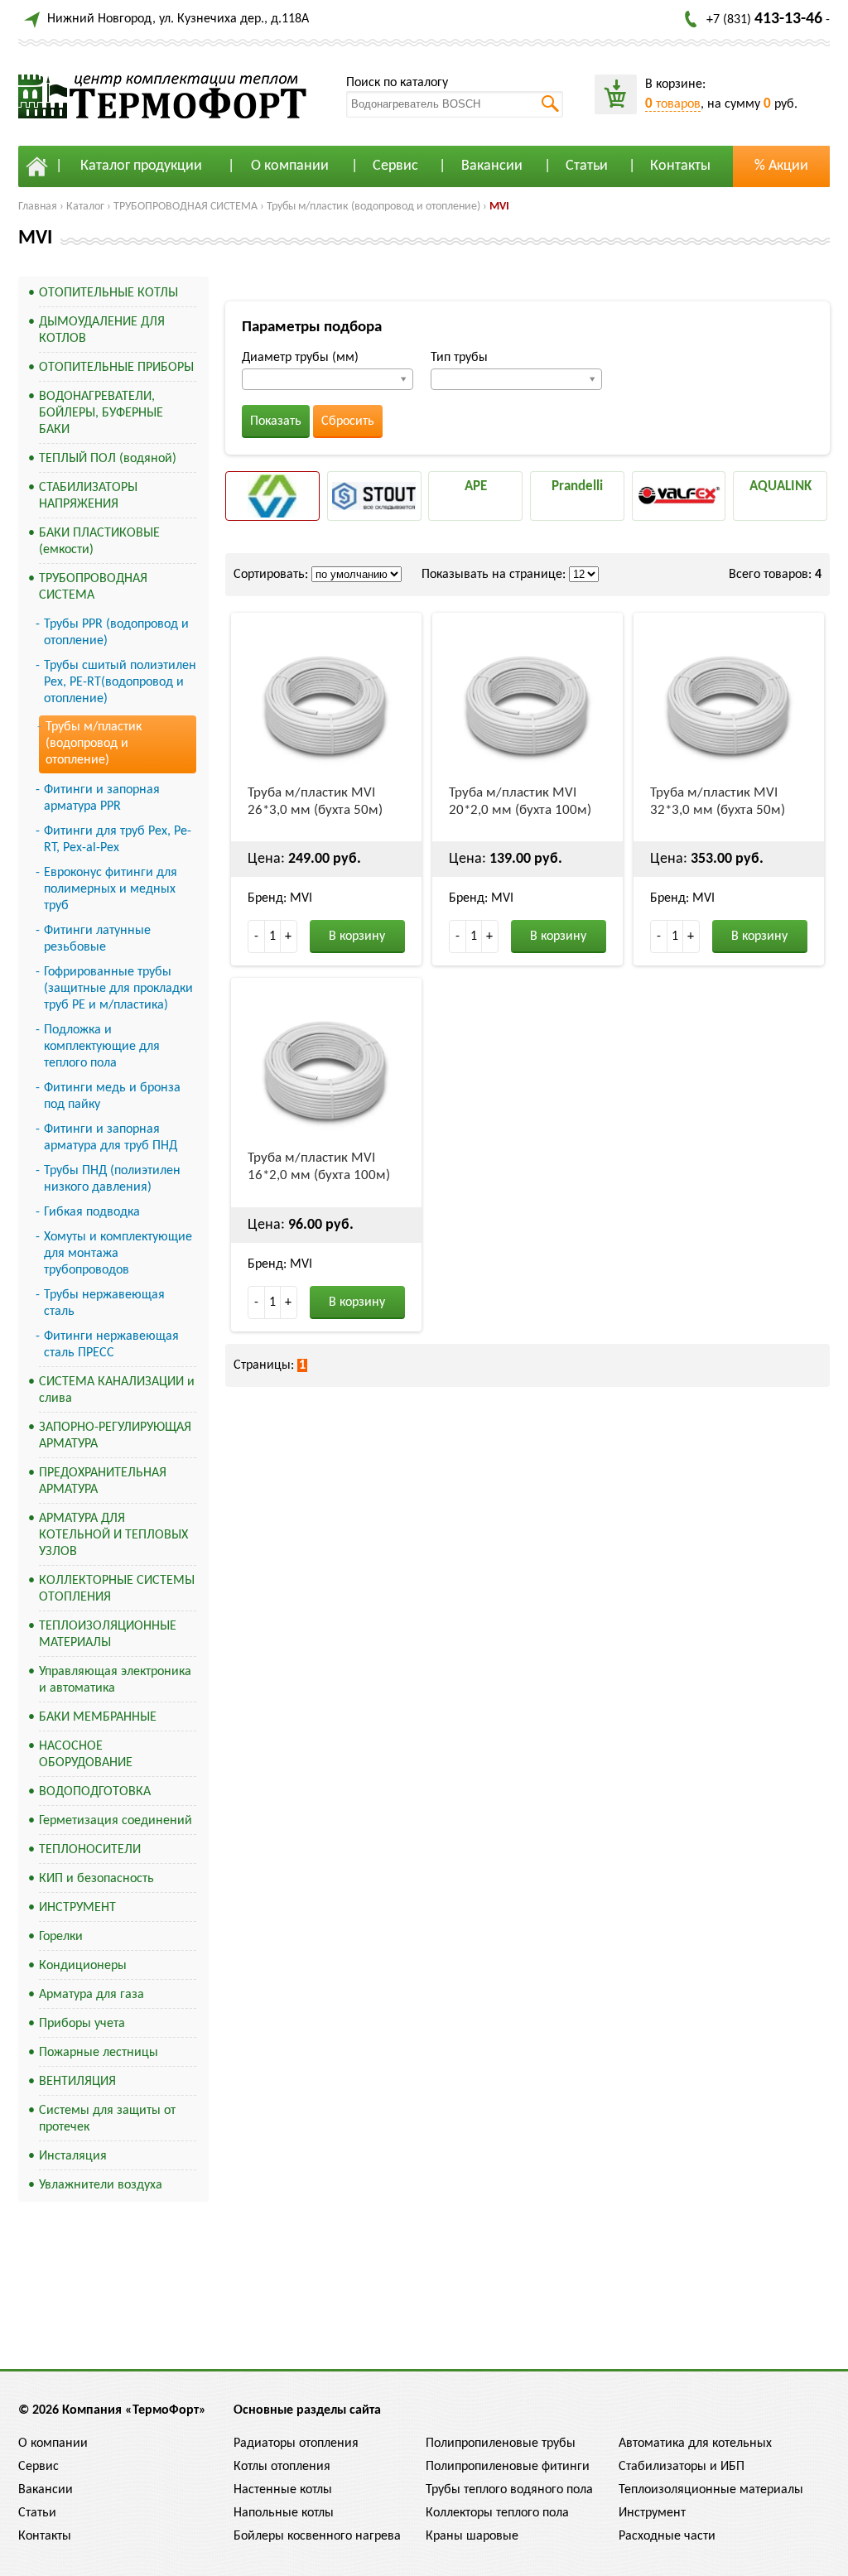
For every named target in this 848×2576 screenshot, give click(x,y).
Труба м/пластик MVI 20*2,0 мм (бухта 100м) (520, 802)
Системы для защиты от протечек (107, 2119)
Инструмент (652, 2513)
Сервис (395, 166)
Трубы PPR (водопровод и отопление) (116, 633)
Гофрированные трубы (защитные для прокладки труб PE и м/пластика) (118, 989)
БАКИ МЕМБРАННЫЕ (98, 1717)
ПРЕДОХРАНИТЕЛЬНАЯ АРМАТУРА (103, 1481)
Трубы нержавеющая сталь (104, 1303)
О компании (290, 166)
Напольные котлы (284, 2513)
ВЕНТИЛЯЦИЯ (77, 2082)
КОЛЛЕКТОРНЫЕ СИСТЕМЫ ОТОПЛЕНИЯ (117, 1589)
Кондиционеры (83, 1966)
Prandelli (577, 486)
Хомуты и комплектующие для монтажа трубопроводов (118, 1254)
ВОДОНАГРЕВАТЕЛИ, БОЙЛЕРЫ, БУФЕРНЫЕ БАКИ (101, 413)
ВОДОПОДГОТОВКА (95, 1792)
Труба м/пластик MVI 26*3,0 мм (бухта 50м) (315, 802)
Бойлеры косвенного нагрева (317, 2536)
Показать (276, 421)
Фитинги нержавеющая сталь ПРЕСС (111, 1345)
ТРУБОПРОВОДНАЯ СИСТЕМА (185, 207)
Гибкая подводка (92, 1212)
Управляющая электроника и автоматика (115, 1680)
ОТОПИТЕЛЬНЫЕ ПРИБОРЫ (116, 368)
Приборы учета (82, 2024)
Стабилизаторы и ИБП (682, 2467)
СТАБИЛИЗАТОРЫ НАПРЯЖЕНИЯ (88, 496)
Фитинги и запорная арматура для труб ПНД (111, 1138)
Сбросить (348, 421)
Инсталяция (73, 2156)
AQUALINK (781, 486)
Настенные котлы (283, 2490)
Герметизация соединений (116, 1821)
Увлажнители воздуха (101, 2185)
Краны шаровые (472, 2536)
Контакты (680, 166)
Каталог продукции (141, 166)
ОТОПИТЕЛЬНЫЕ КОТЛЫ (108, 293)
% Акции (781, 166)
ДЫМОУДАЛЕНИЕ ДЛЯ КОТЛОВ (102, 330)
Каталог (85, 207)
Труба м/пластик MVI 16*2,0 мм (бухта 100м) (319, 1167)
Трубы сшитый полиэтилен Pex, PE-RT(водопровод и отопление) (120, 682)
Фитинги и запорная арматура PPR (102, 798)
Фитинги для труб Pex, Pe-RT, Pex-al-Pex (118, 840)
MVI (499, 207)
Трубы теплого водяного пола (509, 2490)
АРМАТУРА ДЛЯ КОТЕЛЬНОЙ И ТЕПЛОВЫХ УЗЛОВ (113, 1535)
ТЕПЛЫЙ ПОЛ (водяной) (108, 459)
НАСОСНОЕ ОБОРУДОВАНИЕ (86, 1755)
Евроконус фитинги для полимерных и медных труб (111, 889)
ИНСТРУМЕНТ (77, 1908)
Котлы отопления (282, 2467)
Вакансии (492, 166)
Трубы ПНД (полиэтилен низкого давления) (112, 1179)
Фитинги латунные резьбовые (97, 939)
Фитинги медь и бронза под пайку (112, 1096)
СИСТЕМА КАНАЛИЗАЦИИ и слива (117, 1390)
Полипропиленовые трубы (501, 2444)
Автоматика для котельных (695, 2444)
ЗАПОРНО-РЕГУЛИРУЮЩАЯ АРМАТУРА (115, 1436)
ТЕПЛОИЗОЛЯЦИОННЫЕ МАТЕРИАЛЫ (108, 1635)
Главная (38, 207)
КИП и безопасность (96, 1879)
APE (476, 486)
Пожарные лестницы (99, 2053)
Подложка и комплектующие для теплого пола (102, 1047)
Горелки (61, 1937)
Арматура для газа (92, 1995)
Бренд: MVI (280, 898)
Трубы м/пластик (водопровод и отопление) (373, 207)
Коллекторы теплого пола (497, 2513)
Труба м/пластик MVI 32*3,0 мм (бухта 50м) (718, 802)
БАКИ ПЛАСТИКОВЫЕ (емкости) (99, 542)
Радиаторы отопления (296, 2444)
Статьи (587, 166)
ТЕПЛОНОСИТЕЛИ (90, 1850)
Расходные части (667, 2536)
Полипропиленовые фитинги (508, 2467)
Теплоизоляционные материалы (711, 2490)
